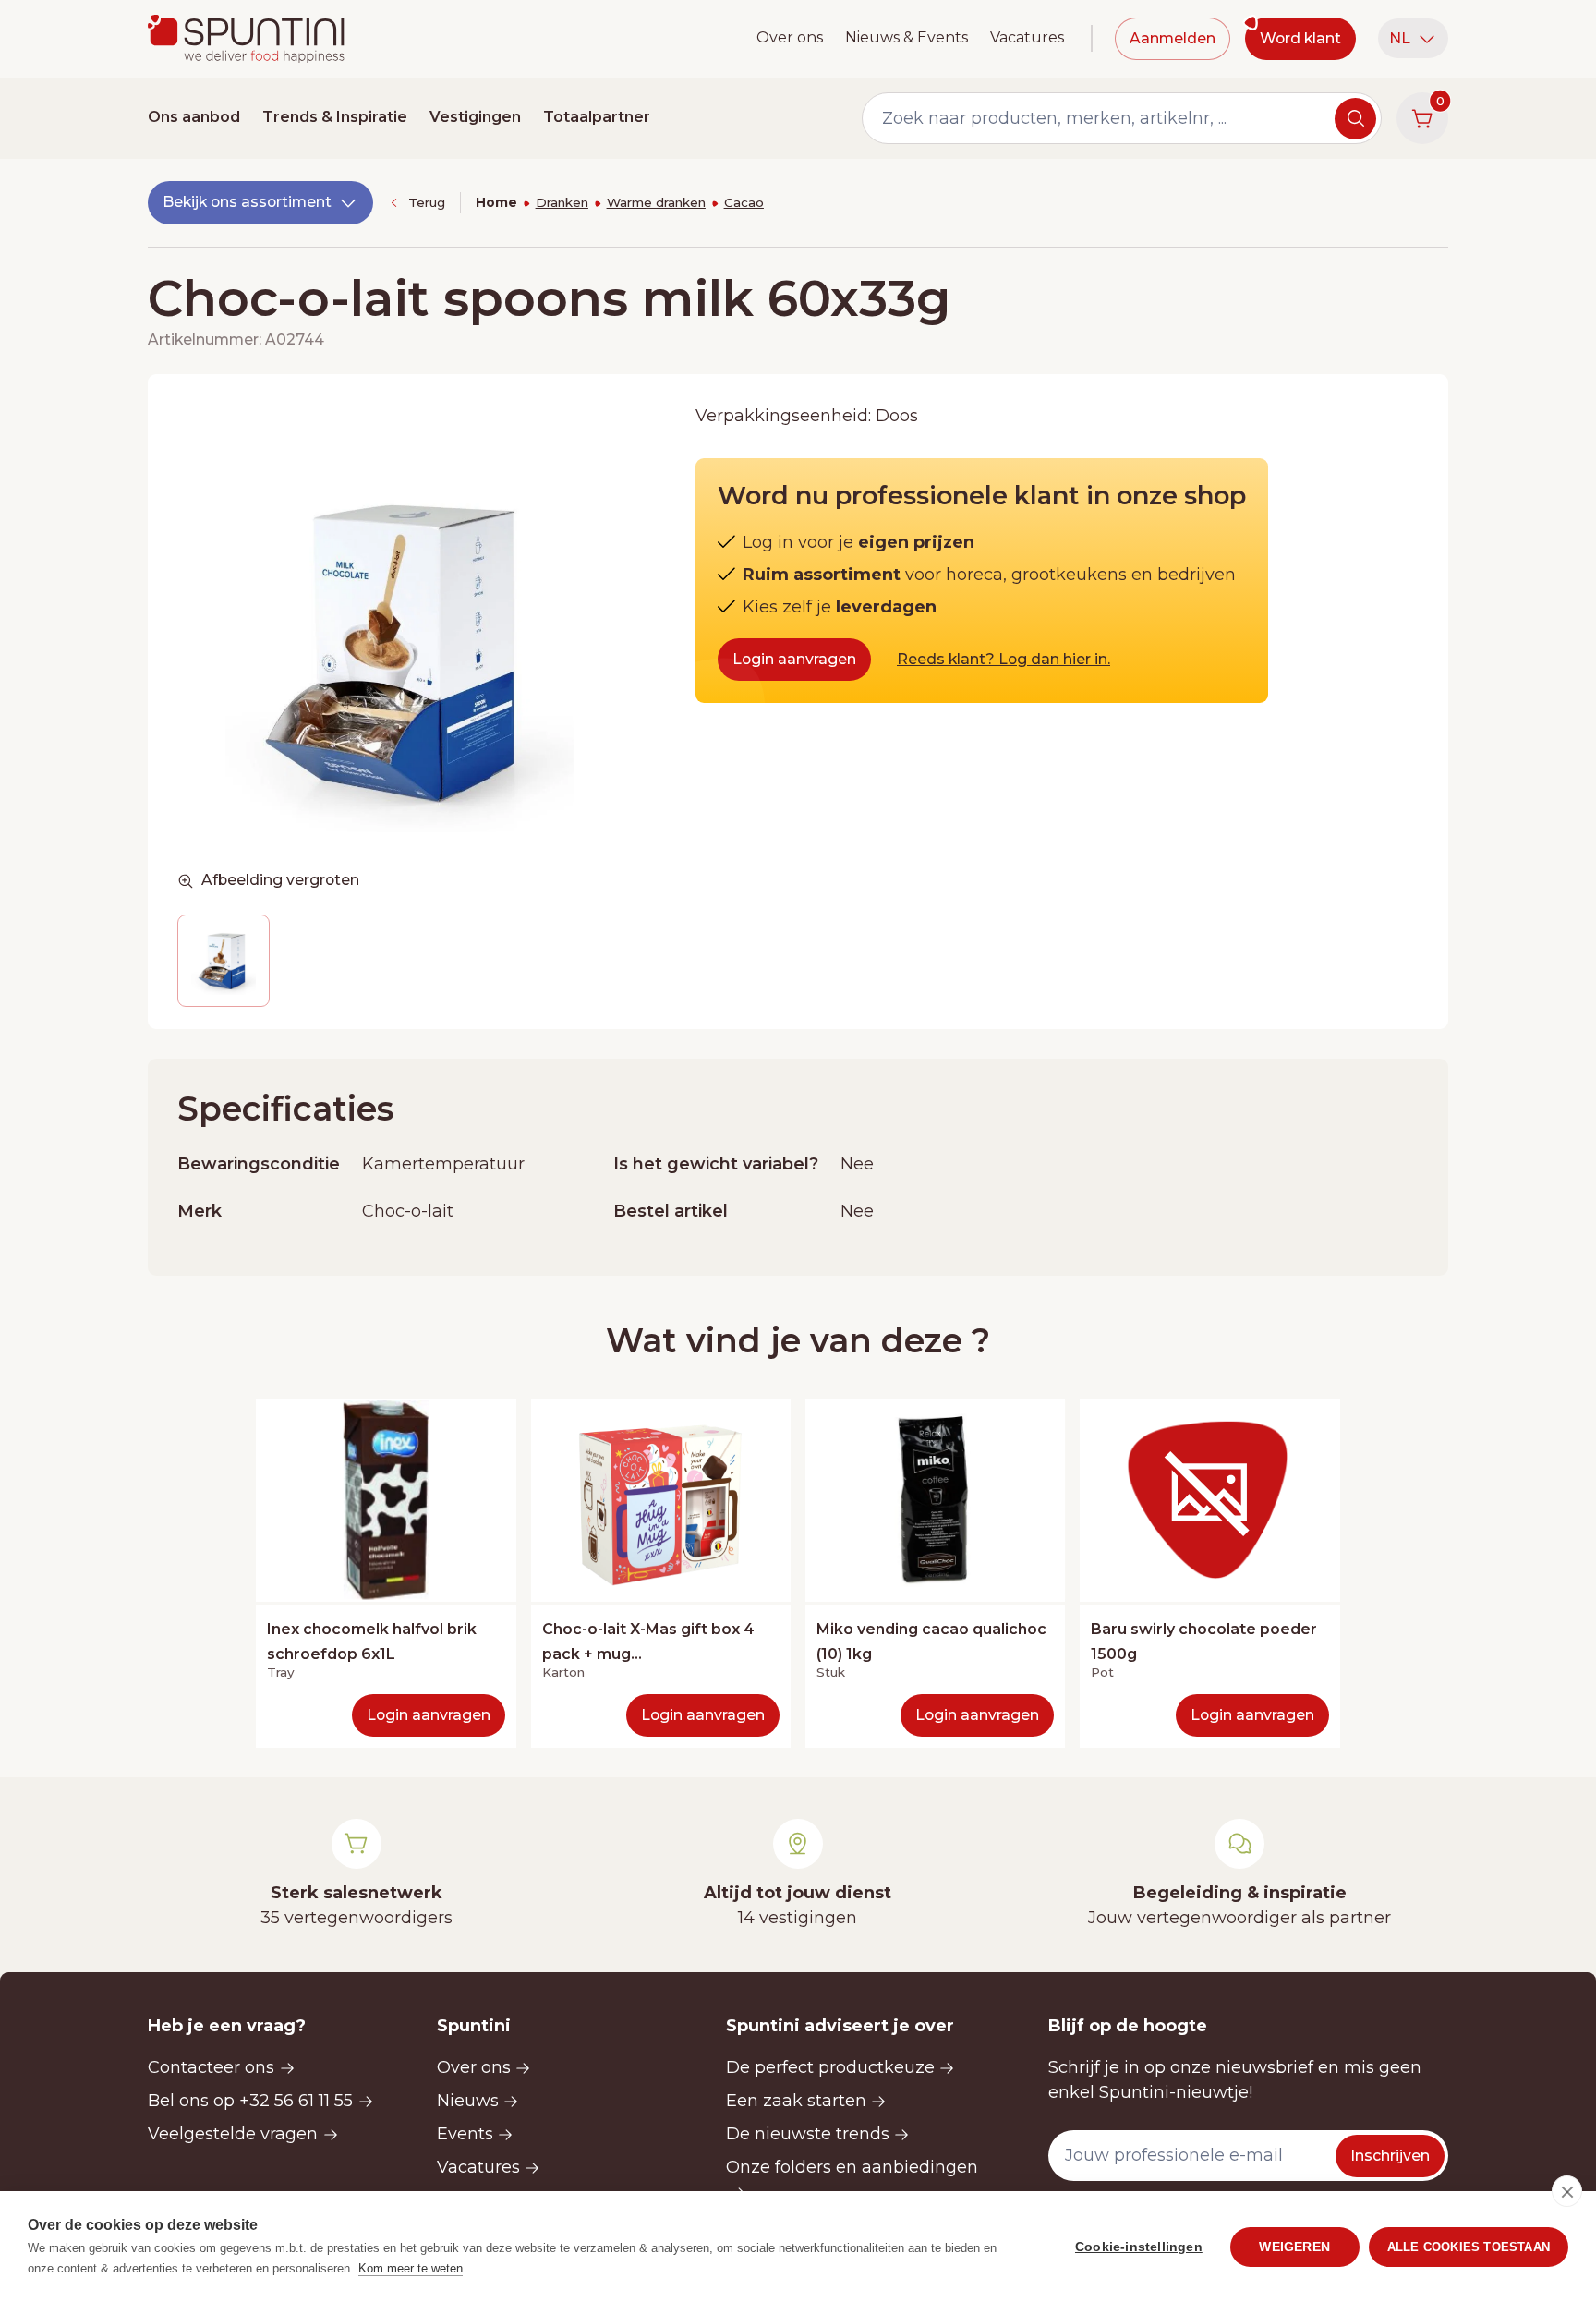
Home (496, 202)
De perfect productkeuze (830, 2067)
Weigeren (1294, 2247)
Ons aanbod (194, 117)
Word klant (1300, 38)
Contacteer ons (211, 2067)
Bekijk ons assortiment (247, 202)
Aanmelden (1173, 38)
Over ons (790, 37)
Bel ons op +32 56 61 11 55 (250, 2101)
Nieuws (468, 2101)
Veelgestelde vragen (233, 2134)
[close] (1567, 2191)
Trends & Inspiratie (335, 117)
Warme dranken (656, 202)
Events (465, 2134)
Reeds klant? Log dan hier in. (1004, 659)
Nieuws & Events (907, 37)
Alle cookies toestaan (1469, 2247)
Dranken (562, 202)
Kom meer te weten (411, 2268)
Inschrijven (1390, 2156)
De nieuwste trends (808, 2134)
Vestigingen (475, 117)
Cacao (744, 202)
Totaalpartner (597, 117)
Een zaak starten (796, 2101)
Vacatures (1027, 37)
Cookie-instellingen (1139, 2247)
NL (1400, 38)
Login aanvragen (794, 659)
